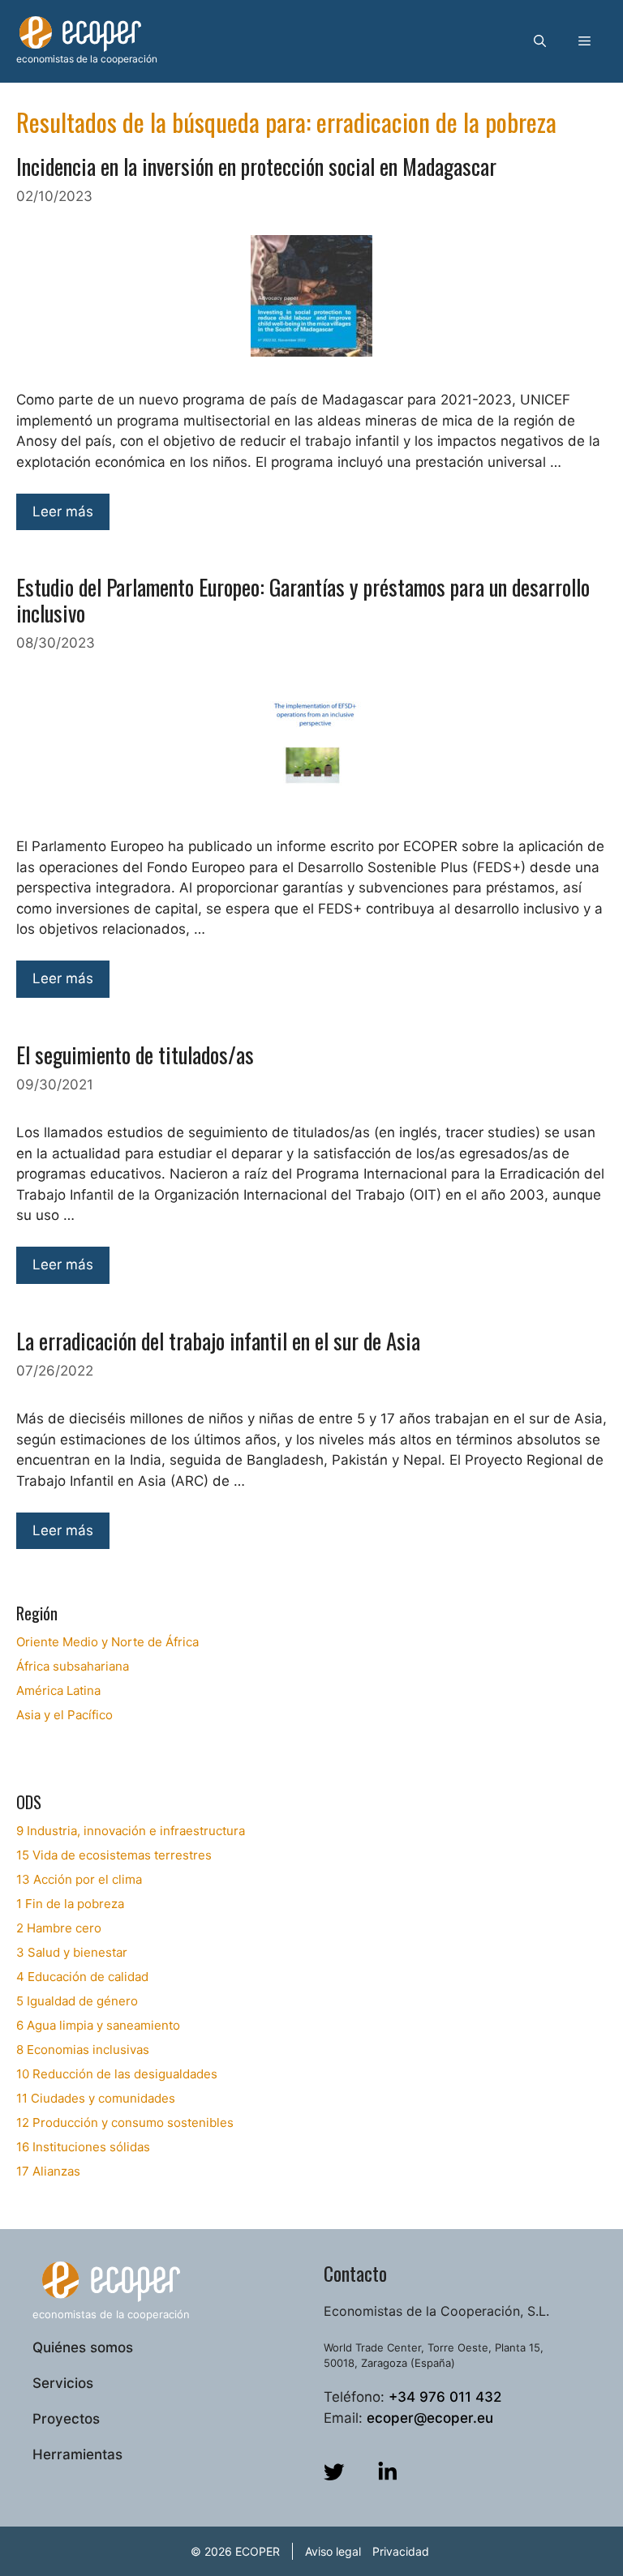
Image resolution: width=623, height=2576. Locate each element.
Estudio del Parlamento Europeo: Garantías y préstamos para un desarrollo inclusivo (303, 600)
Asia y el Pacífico (64, 1715)
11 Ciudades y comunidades (96, 2098)
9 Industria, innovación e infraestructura (131, 1831)
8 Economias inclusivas (83, 2050)
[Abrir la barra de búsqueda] (540, 41)
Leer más (63, 511)
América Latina (58, 1690)
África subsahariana (73, 1666)
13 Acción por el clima (79, 1879)
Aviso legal (333, 2551)
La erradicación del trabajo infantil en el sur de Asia (218, 1341)
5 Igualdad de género (77, 2001)
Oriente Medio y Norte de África (107, 1642)
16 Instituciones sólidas (83, 2147)
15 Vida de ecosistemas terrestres (114, 1855)
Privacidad (401, 2551)
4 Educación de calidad (82, 1977)
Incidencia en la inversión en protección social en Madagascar (256, 166)
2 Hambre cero (59, 1928)
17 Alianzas (48, 2171)
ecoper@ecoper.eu (430, 2418)
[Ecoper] (80, 33)
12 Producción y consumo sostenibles (125, 2122)
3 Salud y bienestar (72, 1952)
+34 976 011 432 (445, 2397)
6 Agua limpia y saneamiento (98, 2025)
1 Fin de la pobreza (70, 1904)
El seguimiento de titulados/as (135, 1055)
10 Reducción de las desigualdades (117, 2074)
